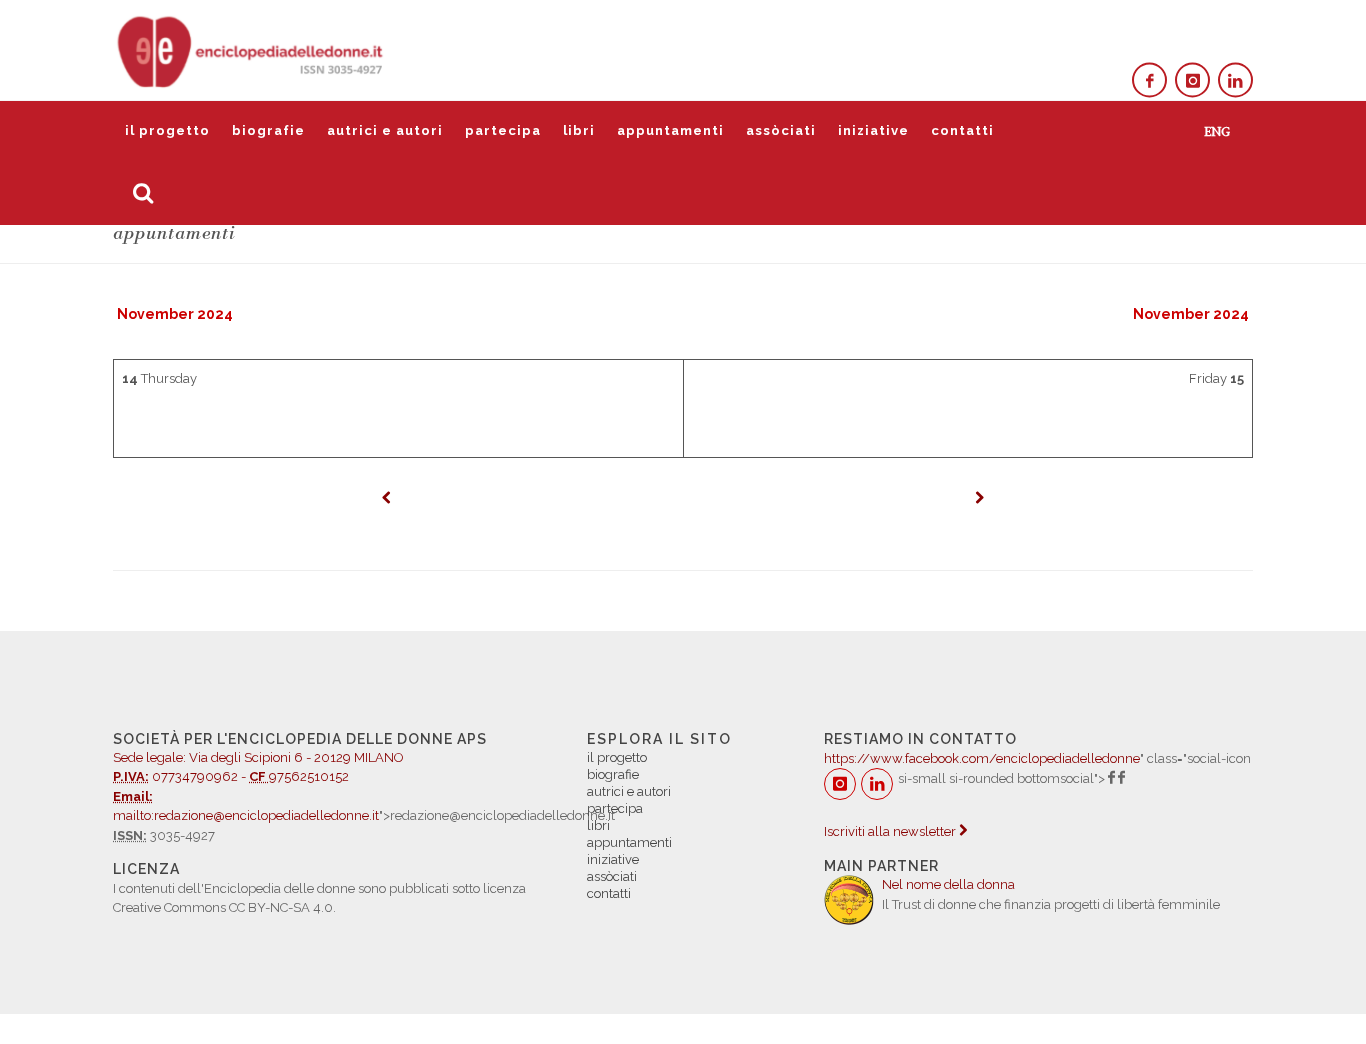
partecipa (503, 130)
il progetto (167, 130)
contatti (962, 130)
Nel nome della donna (948, 884)
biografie (268, 130)
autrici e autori (385, 130)
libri (579, 130)
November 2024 (175, 314)
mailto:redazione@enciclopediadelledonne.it (246, 815)
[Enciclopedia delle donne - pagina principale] (252, 50)
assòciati (781, 130)
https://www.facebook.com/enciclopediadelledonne (982, 758)
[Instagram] (1192, 80)
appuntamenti (670, 130)
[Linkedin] (1235, 80)
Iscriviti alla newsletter (891, 831)
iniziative (873, 130)
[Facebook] (1149, 80)
